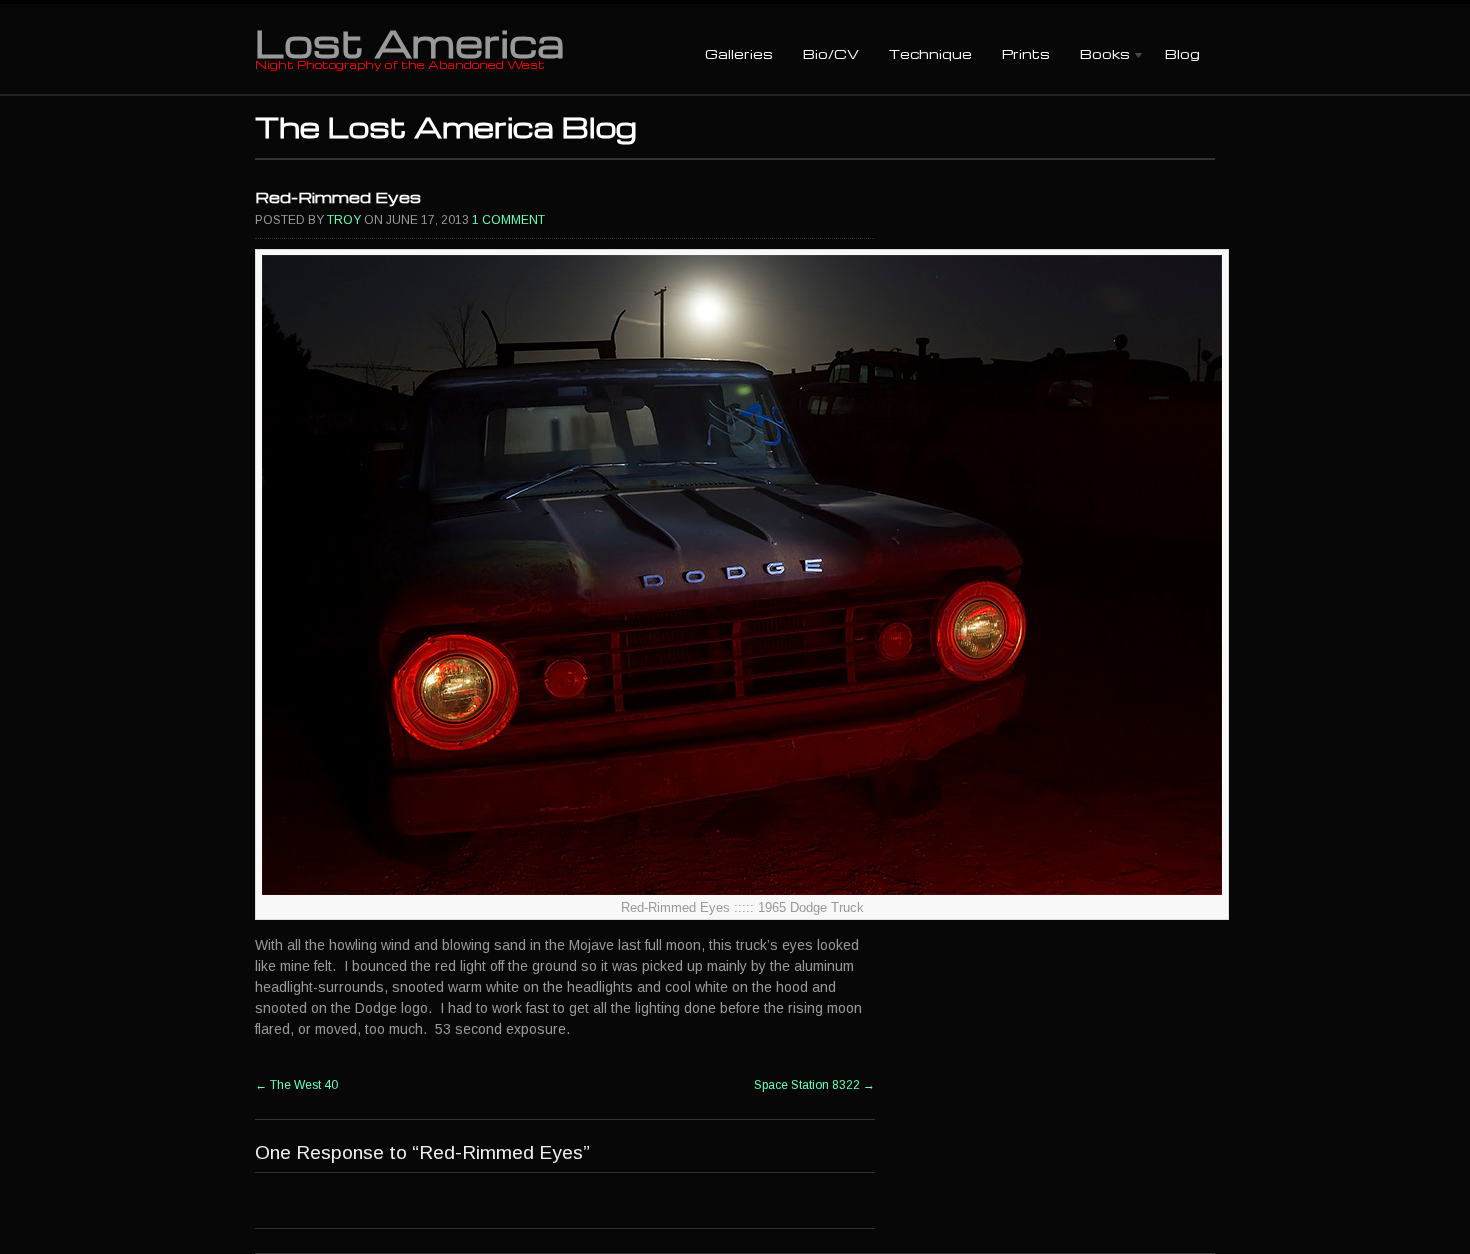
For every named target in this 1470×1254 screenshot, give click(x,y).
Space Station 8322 (814, 1085)
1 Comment (508, 220)
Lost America (409, 42)
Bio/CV (831, 53)
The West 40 (296, 1085)
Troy (344, 220)
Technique (930, 53)
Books (1097, 55)
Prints (1026, 53)
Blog (1182, 53)
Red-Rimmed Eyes (338, 197)
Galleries (739, 53)
